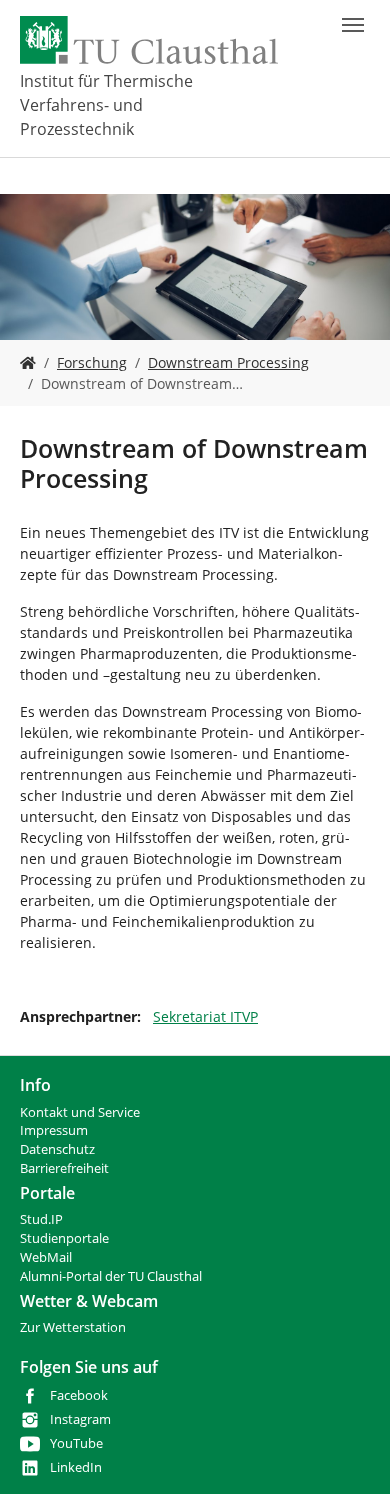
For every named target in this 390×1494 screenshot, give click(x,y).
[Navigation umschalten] (353, 25)
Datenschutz (57, 1149)
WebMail (46, 1257)
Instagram (80, 1419)
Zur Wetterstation (73, 1327)
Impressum (54, 1130)
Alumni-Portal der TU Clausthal (111, 1276)
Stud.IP (41, 1219)
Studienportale (64, 1238)
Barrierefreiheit (64, 1168)
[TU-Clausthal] (149, 40)
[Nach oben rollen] (349, 1453)
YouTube (76, 1443)
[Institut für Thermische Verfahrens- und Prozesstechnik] (28, 362)
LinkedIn (76, 1467)
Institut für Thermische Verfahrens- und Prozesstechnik (106, 105)
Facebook (79, 1395)
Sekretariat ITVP (205, 1016)
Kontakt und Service (80, 1112)
